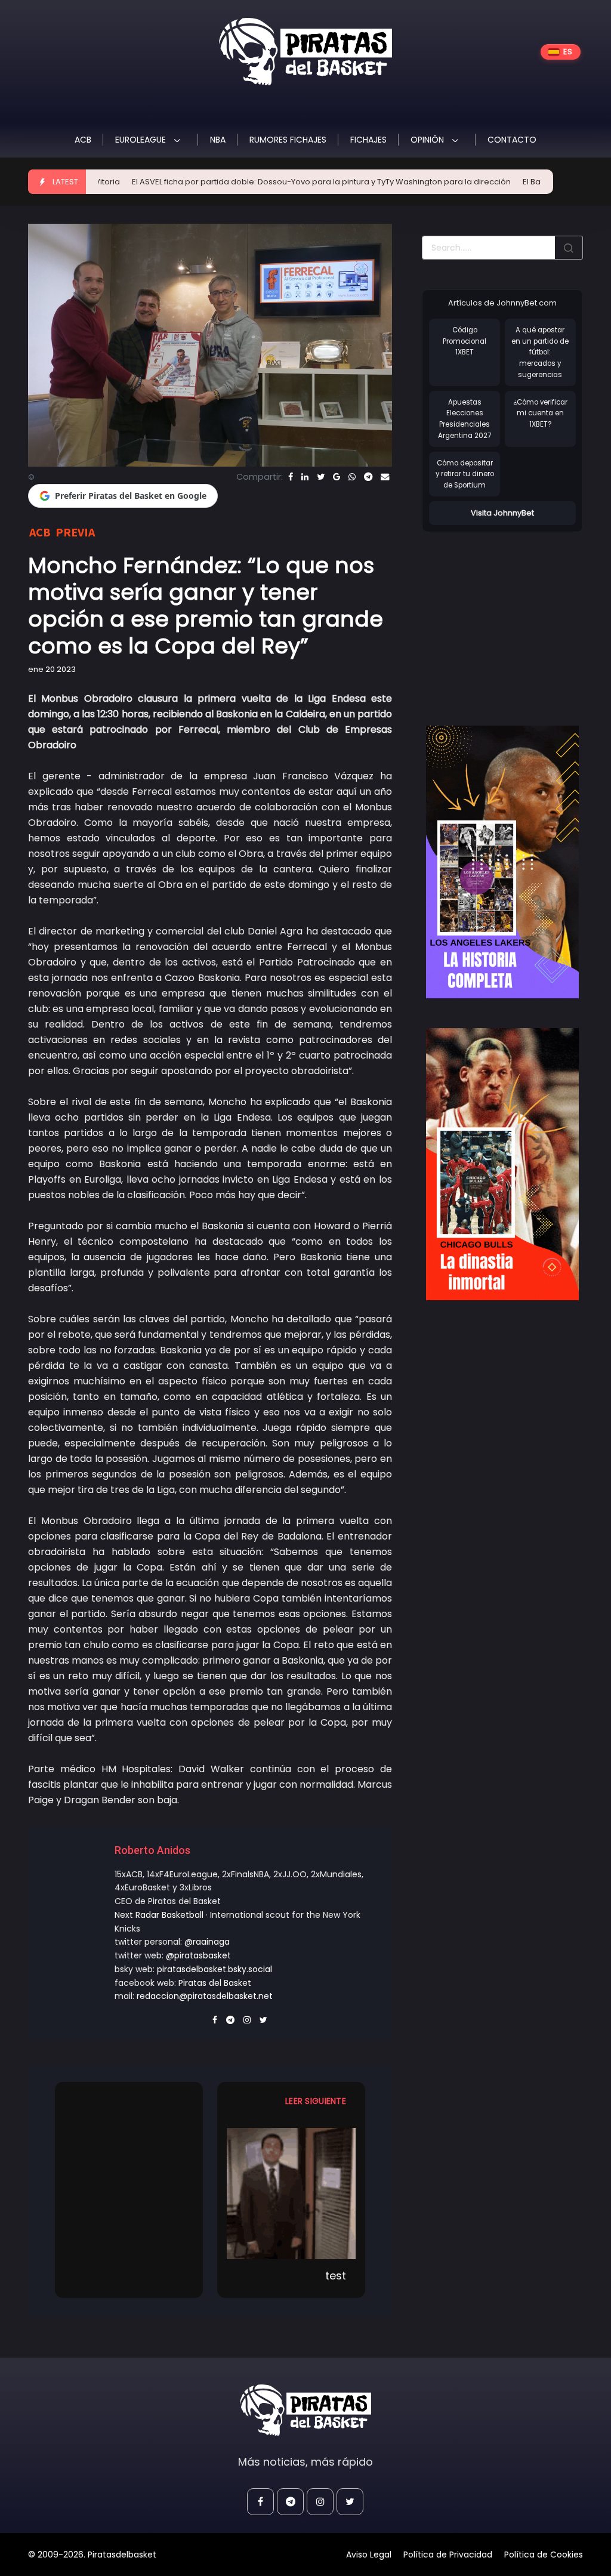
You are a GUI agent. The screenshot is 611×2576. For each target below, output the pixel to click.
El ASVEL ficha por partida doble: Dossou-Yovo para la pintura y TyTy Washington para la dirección (278, 182)
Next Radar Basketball (159, 1915)
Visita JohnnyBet (502, 513)
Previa (75, 532)
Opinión (428, 140)
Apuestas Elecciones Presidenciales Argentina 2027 (465, 419)
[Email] (385, 477)
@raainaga (207, 1942)
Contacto (512, 140)
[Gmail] (337, 477)
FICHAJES (368, 140)
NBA (218, 140)
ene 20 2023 (52, 669)
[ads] (502, 862)
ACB (83, 140)
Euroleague (142, 140)
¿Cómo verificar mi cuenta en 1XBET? (540, 413)
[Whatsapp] (352, 477)
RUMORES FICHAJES (288, 140)
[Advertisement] (516, 616)
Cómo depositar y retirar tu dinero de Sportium (465, 474)
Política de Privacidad (448, 2555)
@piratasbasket (198, 1955)
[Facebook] (291, 477)
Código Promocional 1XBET (465, 341)
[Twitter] (321, 477)
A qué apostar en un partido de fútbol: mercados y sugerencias (540, 352)
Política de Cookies (544, 2555)
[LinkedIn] (305, 477)
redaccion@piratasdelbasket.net (205, 1996)
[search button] (569, 248)
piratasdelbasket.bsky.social (215, 1969)
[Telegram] (368, 477)
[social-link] (260, 2502)
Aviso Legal (369, 2555)
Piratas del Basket (215, 1983)
